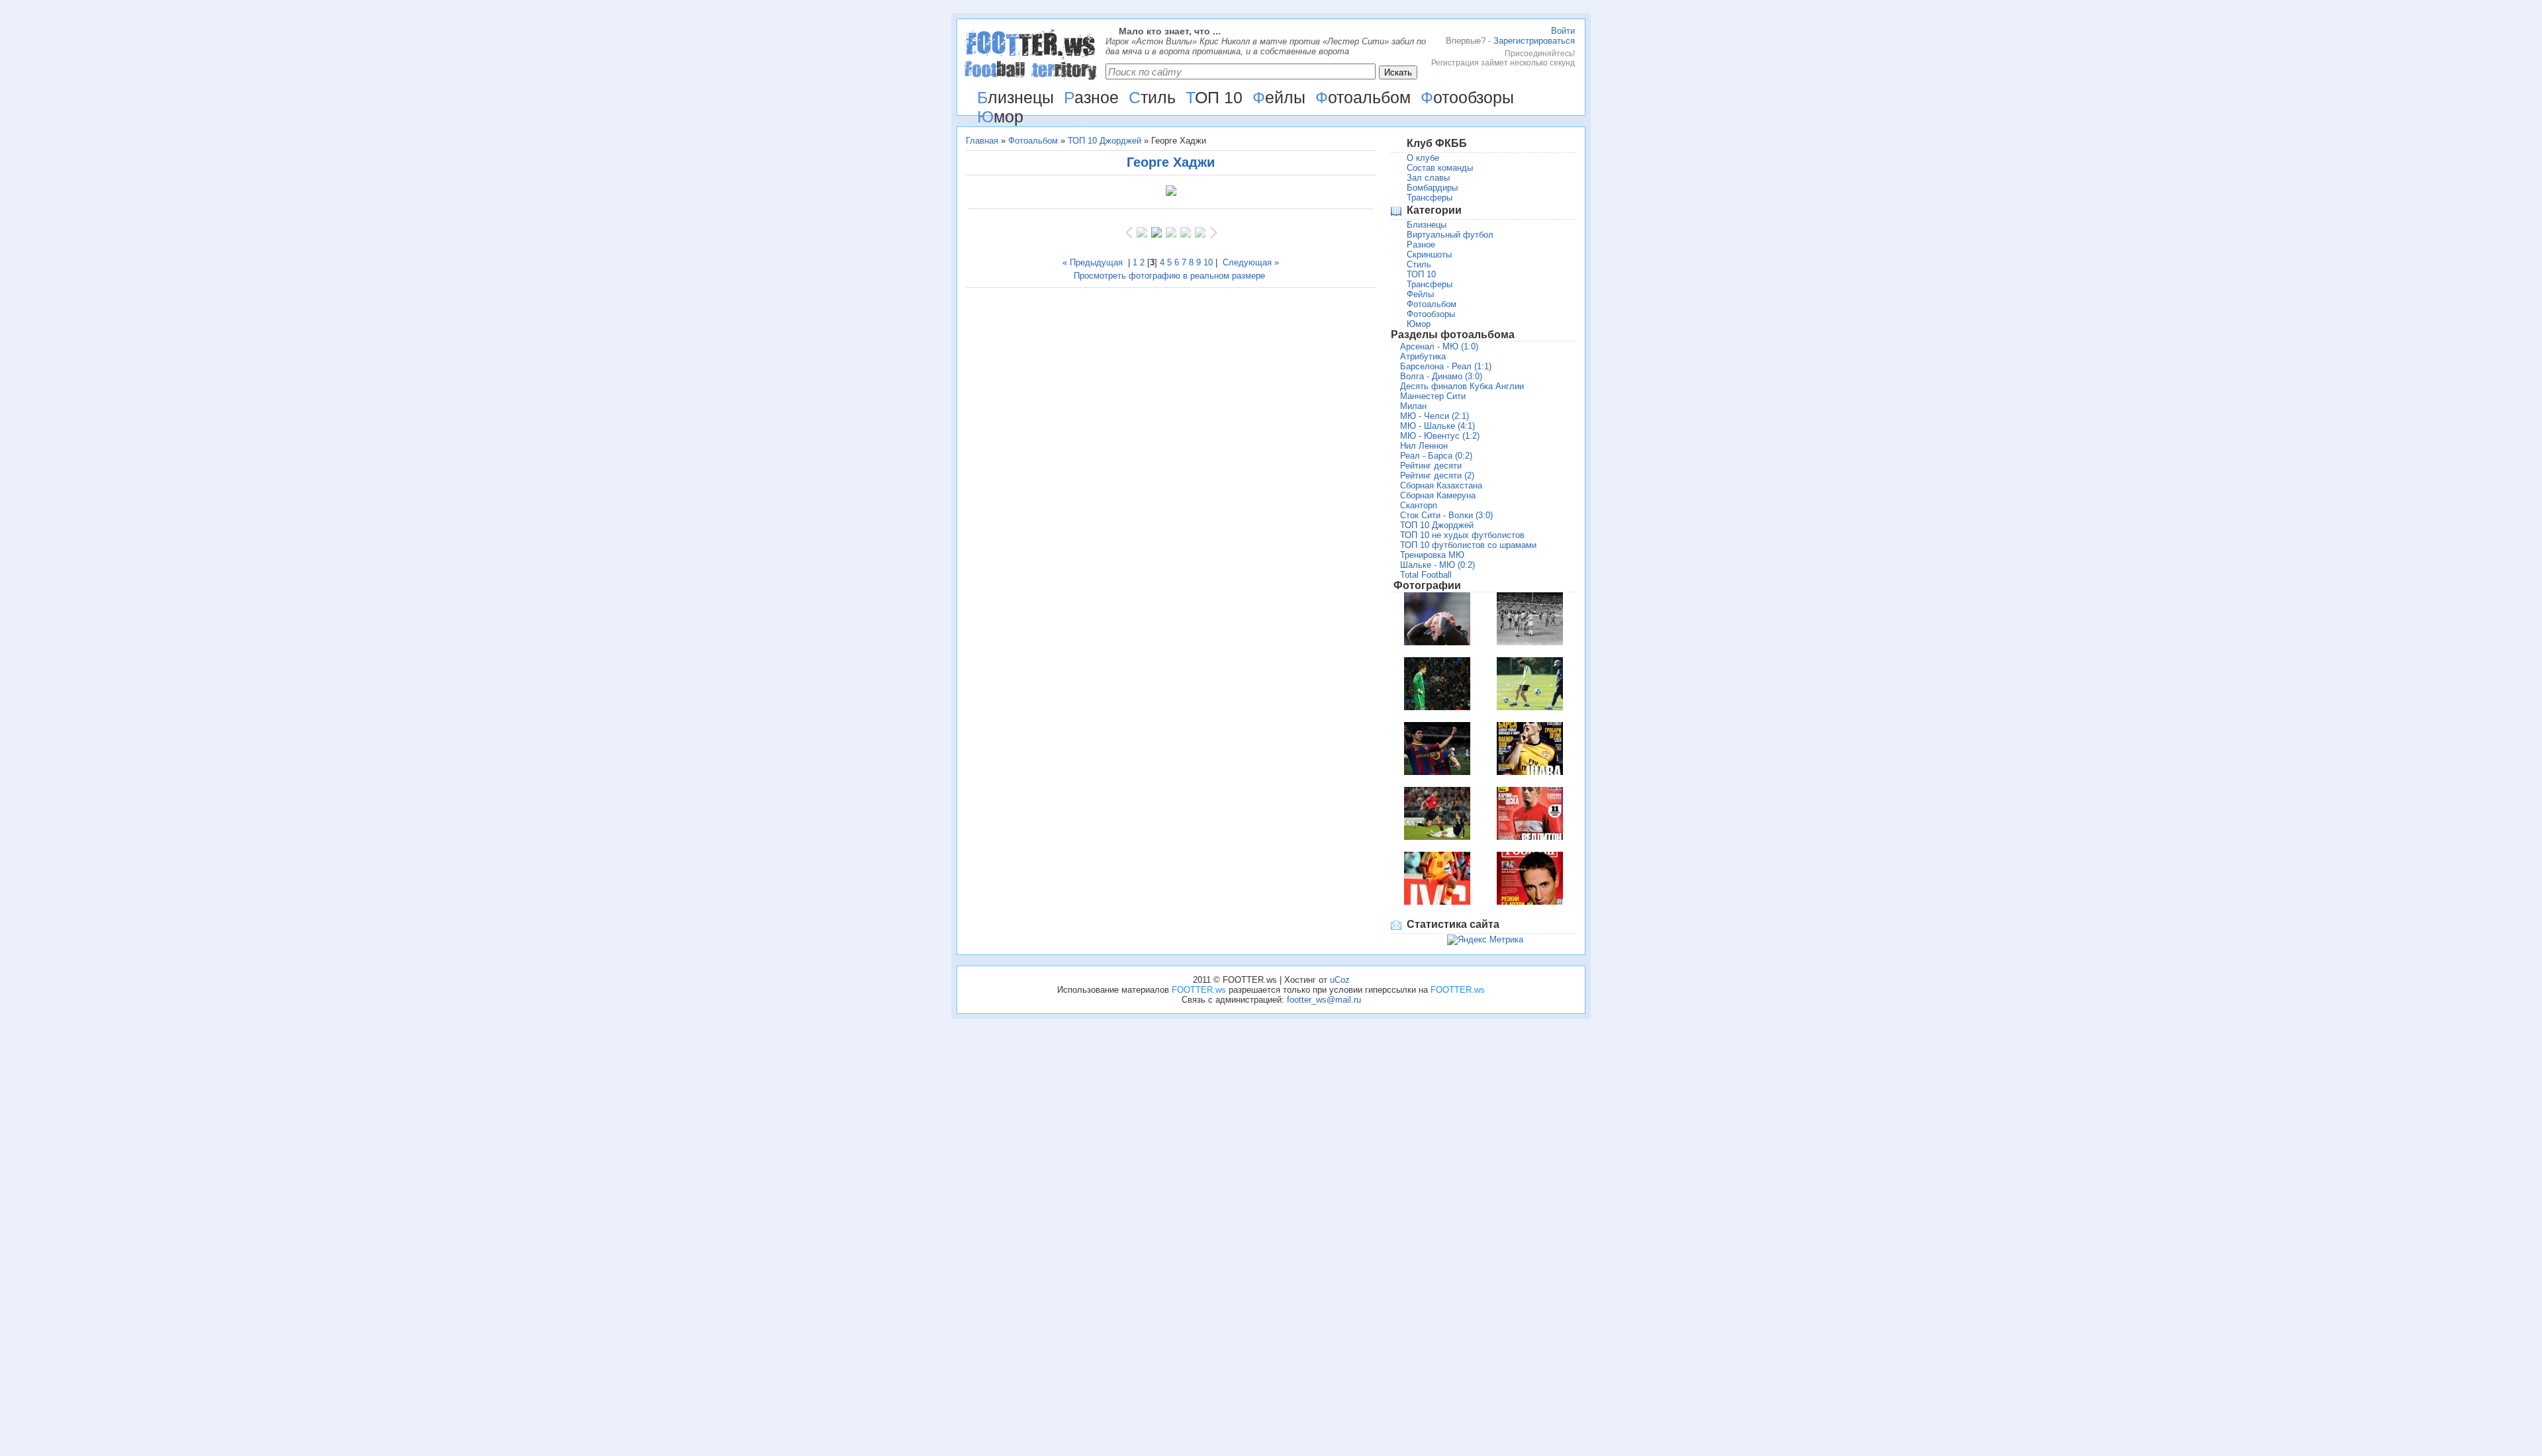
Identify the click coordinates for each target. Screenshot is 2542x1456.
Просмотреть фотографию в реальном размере (1169, 276)
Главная (982, 141)
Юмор (1419, 324)
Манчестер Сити (1433, 396)
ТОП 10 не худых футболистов (1462, 535)
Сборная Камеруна (1438, 495)
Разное (1421, 245)
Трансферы (1430, 198)
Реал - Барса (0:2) (1436, 456)
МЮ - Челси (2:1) (1435, 416)
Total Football (1426, 575)
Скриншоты (1429, 254)
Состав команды (1440, 168)
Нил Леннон (1424, 446)
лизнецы (1015, 97)
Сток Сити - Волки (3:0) (1446, 515)
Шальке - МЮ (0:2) (1437, 565)
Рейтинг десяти (1431, 466)
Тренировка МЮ (1432, 555)
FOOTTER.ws (1199, 990)
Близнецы (1427, 225)
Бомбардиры (1432, 188)
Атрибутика (1423, 356)
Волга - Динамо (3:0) (1441, 376)
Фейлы (1420, 294)
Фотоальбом (1033, 141)
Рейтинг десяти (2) (1437, 476)
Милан (1413, 406)
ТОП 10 (1421, 274)
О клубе (1423, 158)
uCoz (1340, 980)
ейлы (1279, 97)
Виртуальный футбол (1450, 235)
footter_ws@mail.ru (1324, 1000)
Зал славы (1428, 178)
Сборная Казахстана (1441, 485)
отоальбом (1363, 97)
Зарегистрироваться (1534, 41)
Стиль (1419, 264)
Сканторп (1419, 505)
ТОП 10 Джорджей (1105, 141)
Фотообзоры (1431, 314)
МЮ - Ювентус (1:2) (1440, 436)
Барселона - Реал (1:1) (1446, 366)
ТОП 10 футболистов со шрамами (1468, 545)
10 (1208, 262)
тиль (1152, 97)
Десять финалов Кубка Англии (1462, 386)
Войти (1563, 31)
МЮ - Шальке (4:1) (1437, 426)
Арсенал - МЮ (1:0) (1439, 346)
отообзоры (1467, 97)
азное (1091, 97)
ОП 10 (1214, 97)
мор (1000, 116)
